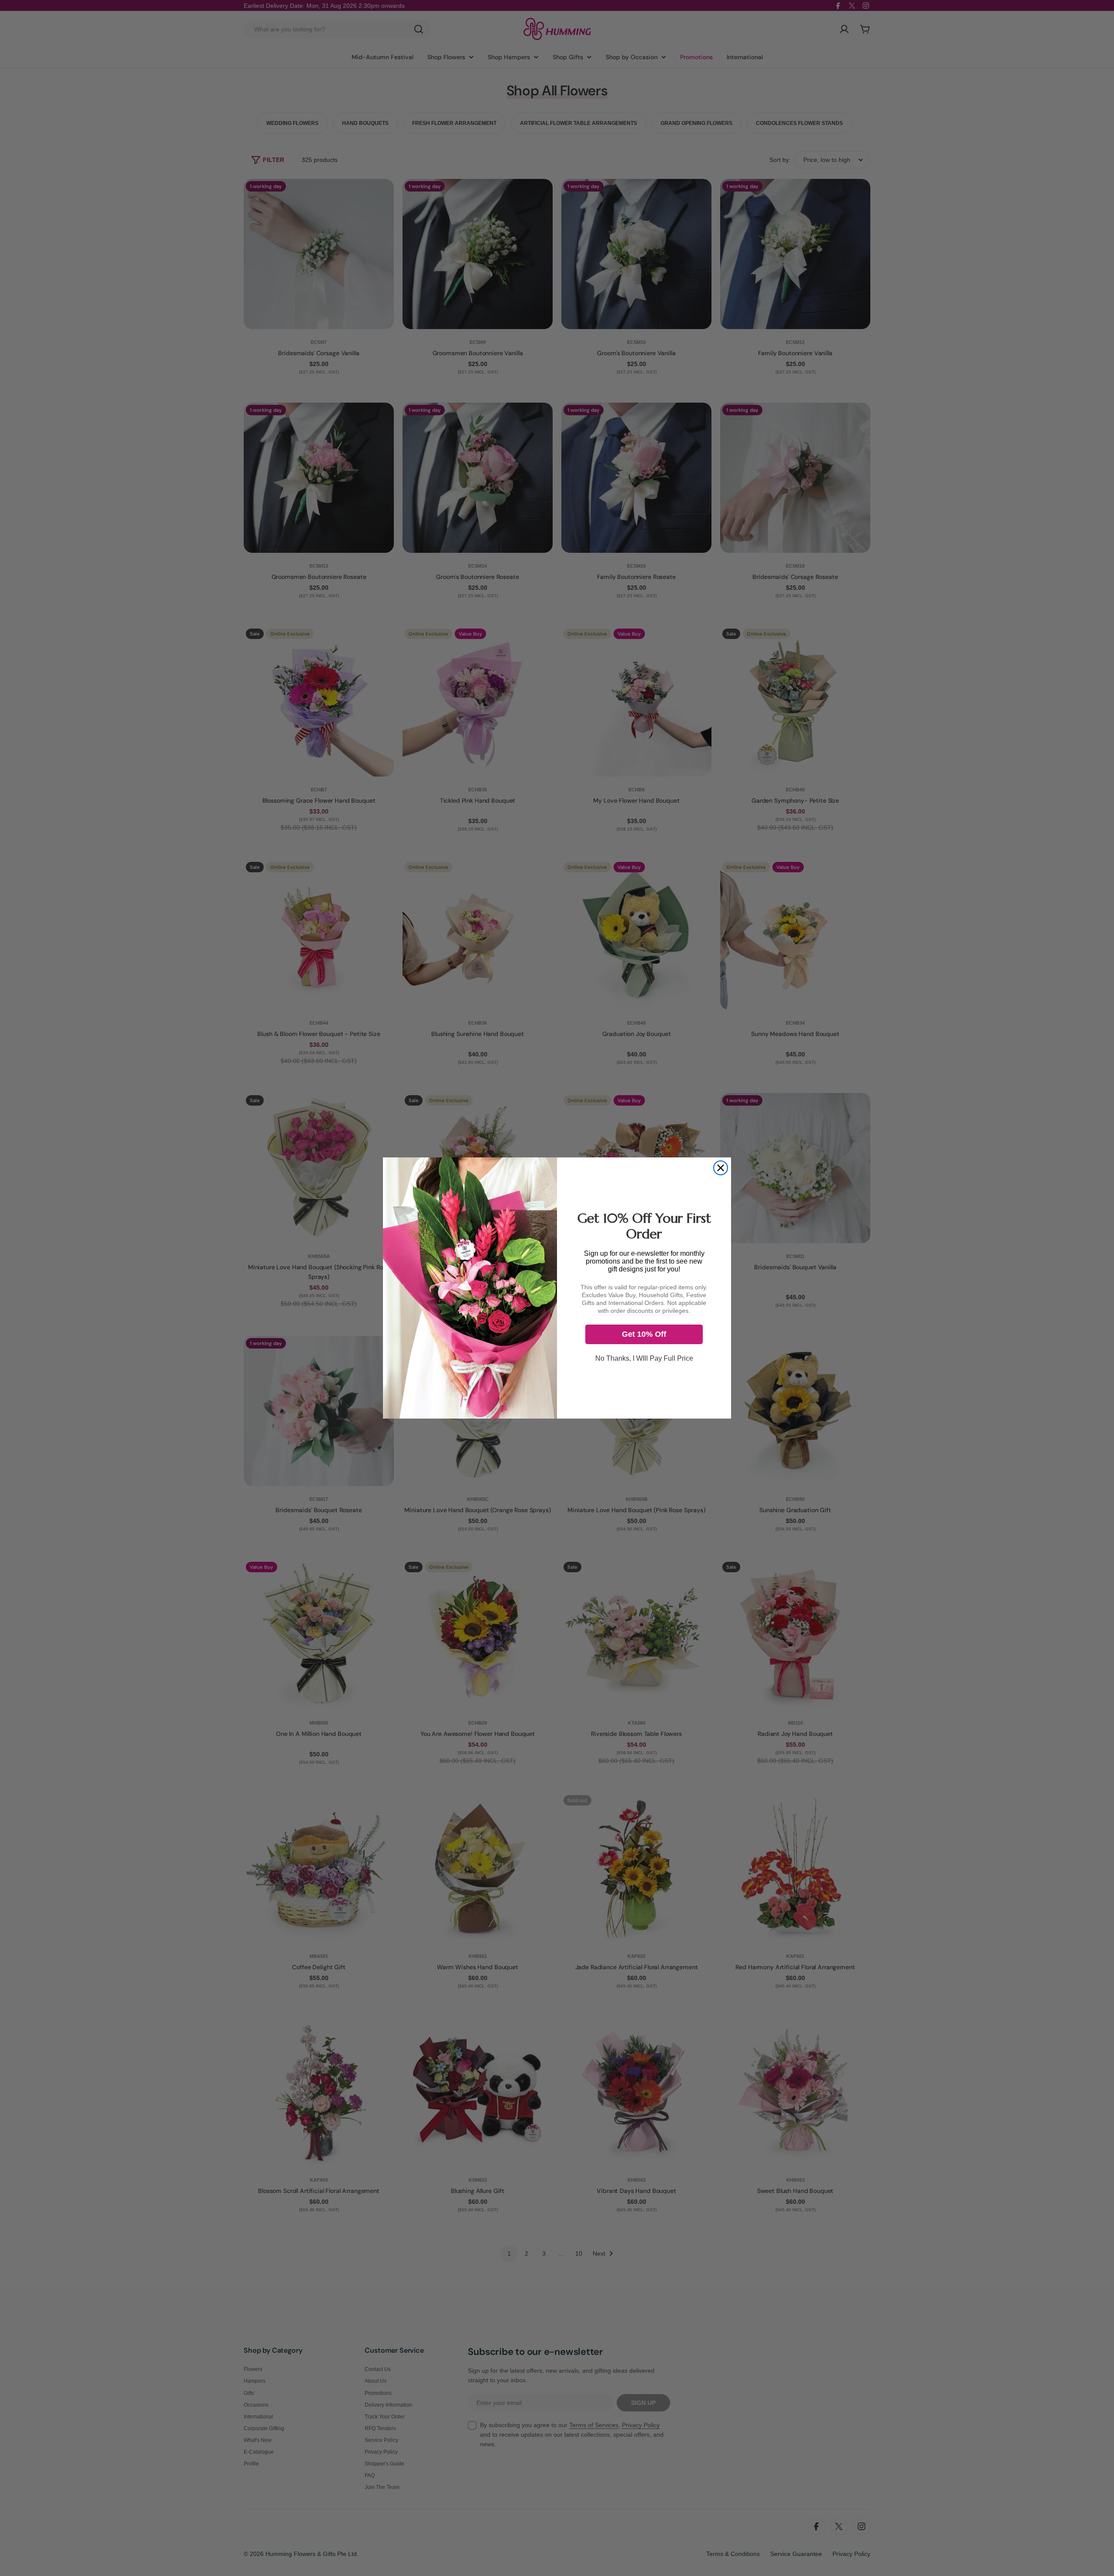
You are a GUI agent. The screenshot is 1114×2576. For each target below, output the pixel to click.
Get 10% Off (644, 1334)
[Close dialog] (721, 1168)
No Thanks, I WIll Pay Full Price (644, 1358)
